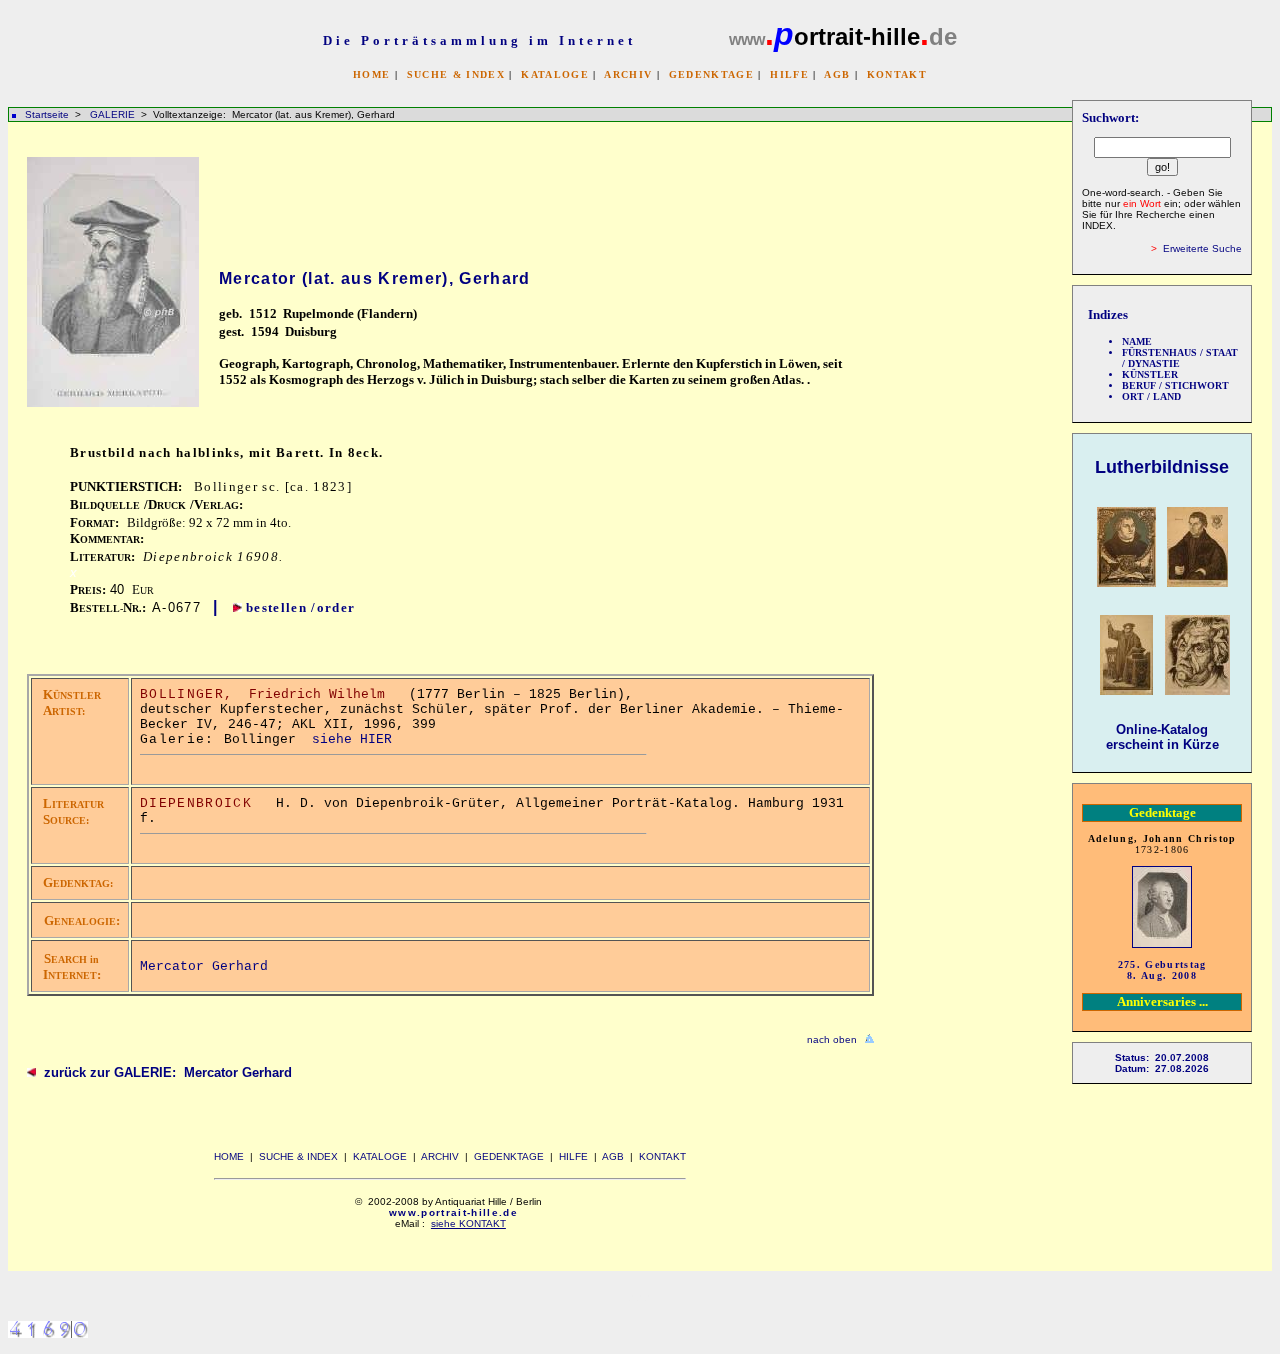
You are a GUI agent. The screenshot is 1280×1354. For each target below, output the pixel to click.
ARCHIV (628, 74)
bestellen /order (300, 607)
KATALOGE (555, 74)
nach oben (832, 1039)
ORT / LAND (1151, 396)
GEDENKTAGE (711, 74)
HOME (371, 74)
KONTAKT (897, 74)
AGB (837, 74)
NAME (1137, 341)
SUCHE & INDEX (456, 74)
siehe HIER (352, 739)
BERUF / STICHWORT (1175, 385)
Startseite (47, 114)
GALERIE (114, 114)
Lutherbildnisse (1162, 467)
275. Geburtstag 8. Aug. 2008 (1162, 970)
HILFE (789, 74)
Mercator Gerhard (204, 966)
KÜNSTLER (1150, 374)
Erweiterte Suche (1202, 248)
